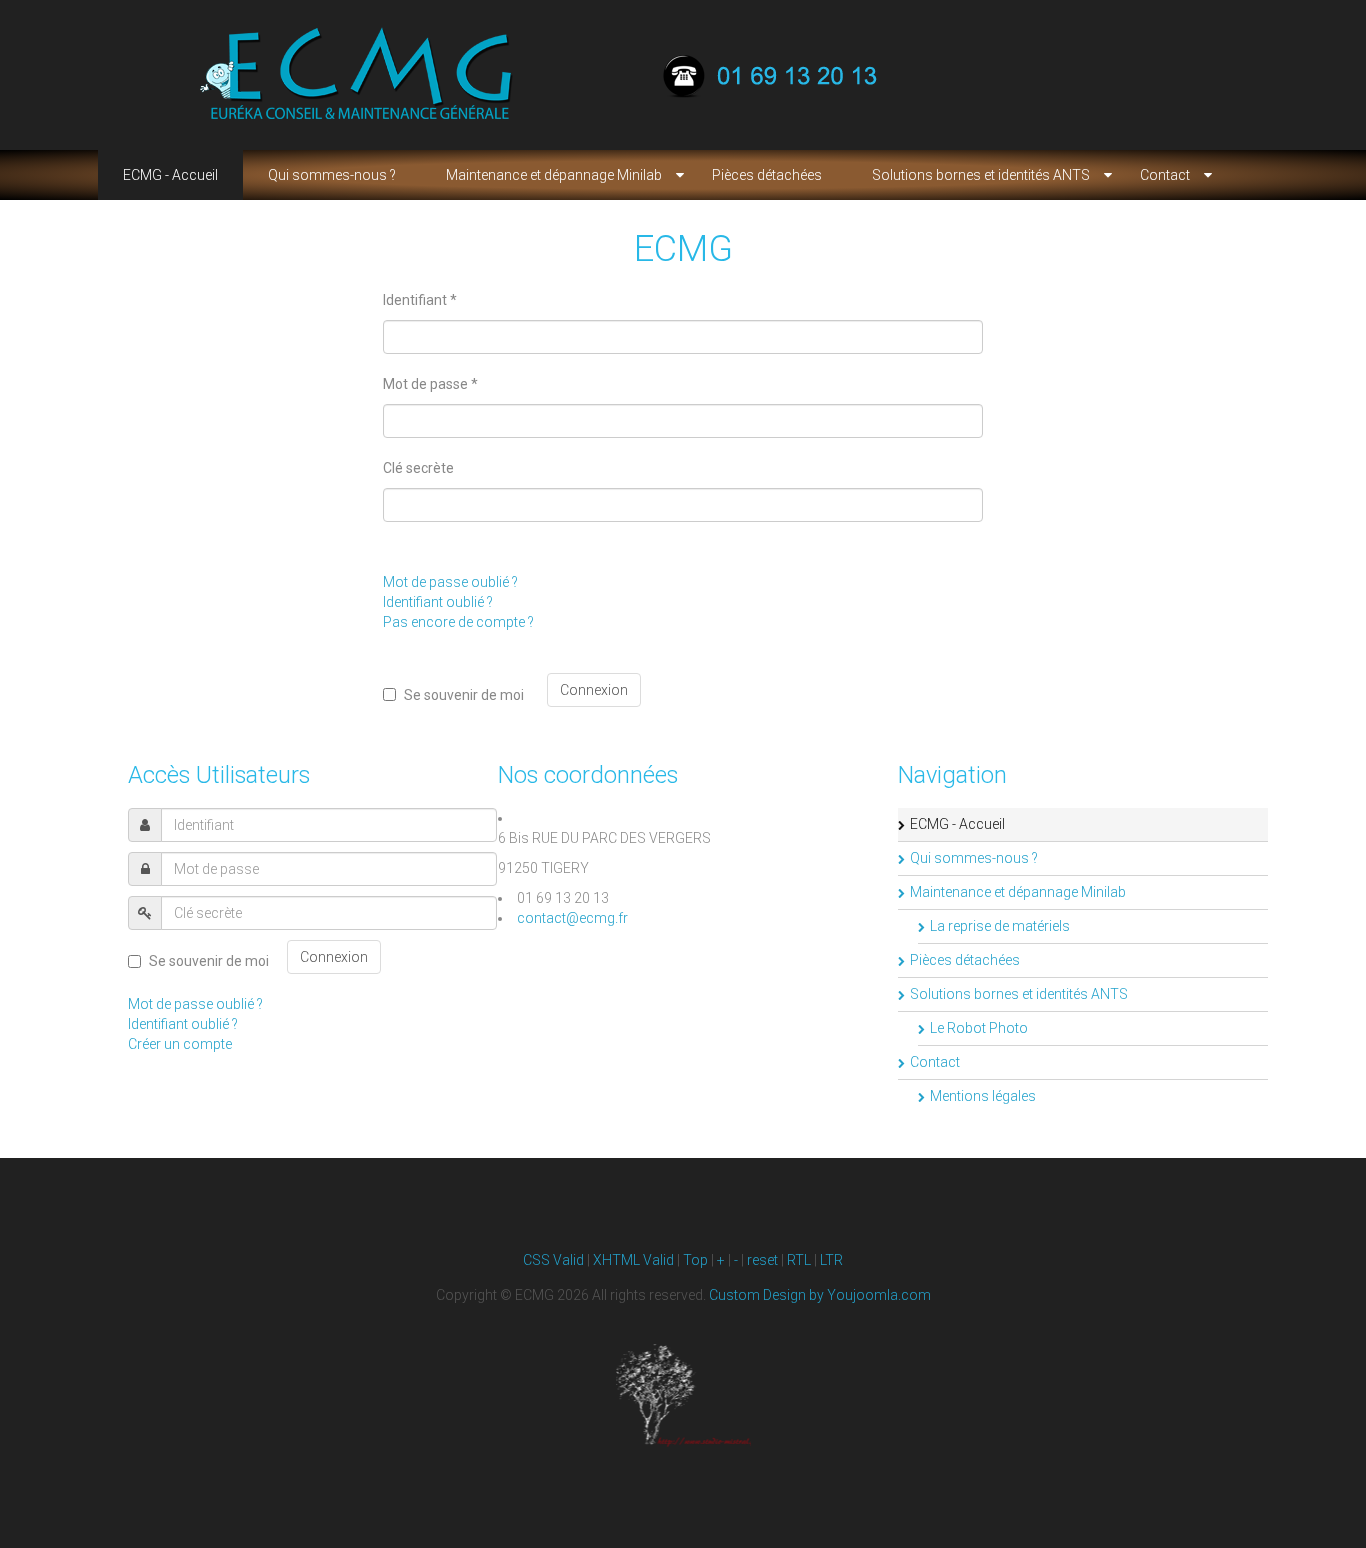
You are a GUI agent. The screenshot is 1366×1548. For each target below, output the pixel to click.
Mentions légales (983, 1096)
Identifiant (420, 300)
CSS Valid (553, 1260)
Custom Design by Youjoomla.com (820, 1295)
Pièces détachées (965, 960)
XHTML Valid (633, 1260)
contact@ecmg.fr (572, 918)
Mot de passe (430, 384)
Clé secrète (418, 468)
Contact (935, 1062)
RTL (799, 1260)
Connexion (594, 690)
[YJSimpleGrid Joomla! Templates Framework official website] (683, 1395)
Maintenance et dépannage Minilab (1018, 892)
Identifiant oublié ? (438, 602)
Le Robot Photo (979, 1028)
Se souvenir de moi (464, 695)
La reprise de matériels (1000, 926)
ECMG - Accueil (957, 824)
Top (695, 1260)
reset (762, 1260)
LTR (831, 1260)
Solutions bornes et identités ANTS (1019, 994)
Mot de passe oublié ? (450, 582)
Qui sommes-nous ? (974, 858)
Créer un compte (180, 1044)
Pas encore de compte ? (458, 622)
